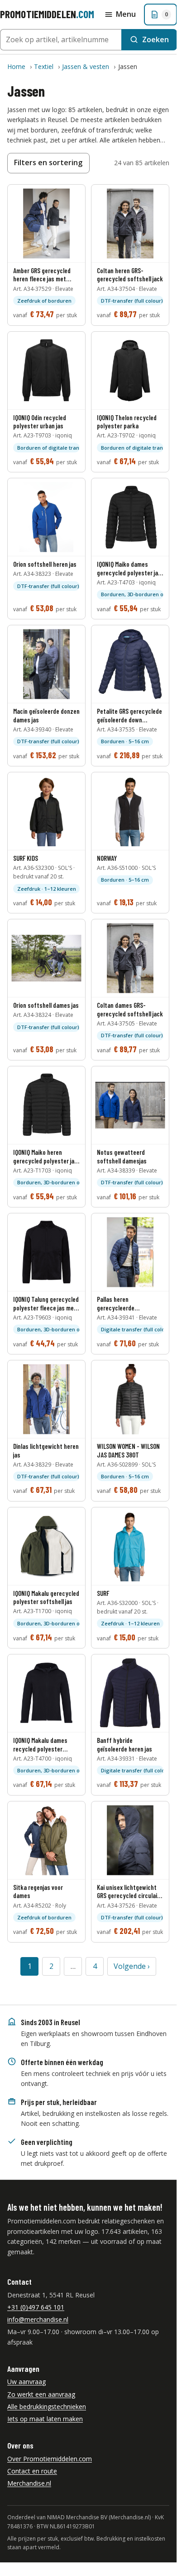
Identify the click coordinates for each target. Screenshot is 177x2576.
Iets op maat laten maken (45, 2419)
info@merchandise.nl (38, 2319)
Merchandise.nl (29, 2483)
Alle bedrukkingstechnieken (47, 2407)
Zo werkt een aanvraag (41, 2394)
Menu (126, 14)
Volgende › (132, 1966)
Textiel (44, 66)
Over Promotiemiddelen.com (50, 2459)
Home (16, 66)
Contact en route (32, 2471)
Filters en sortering (48, 162)
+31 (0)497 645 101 (36, 2307)
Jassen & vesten (86, 66)
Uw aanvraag (26, 2382)
